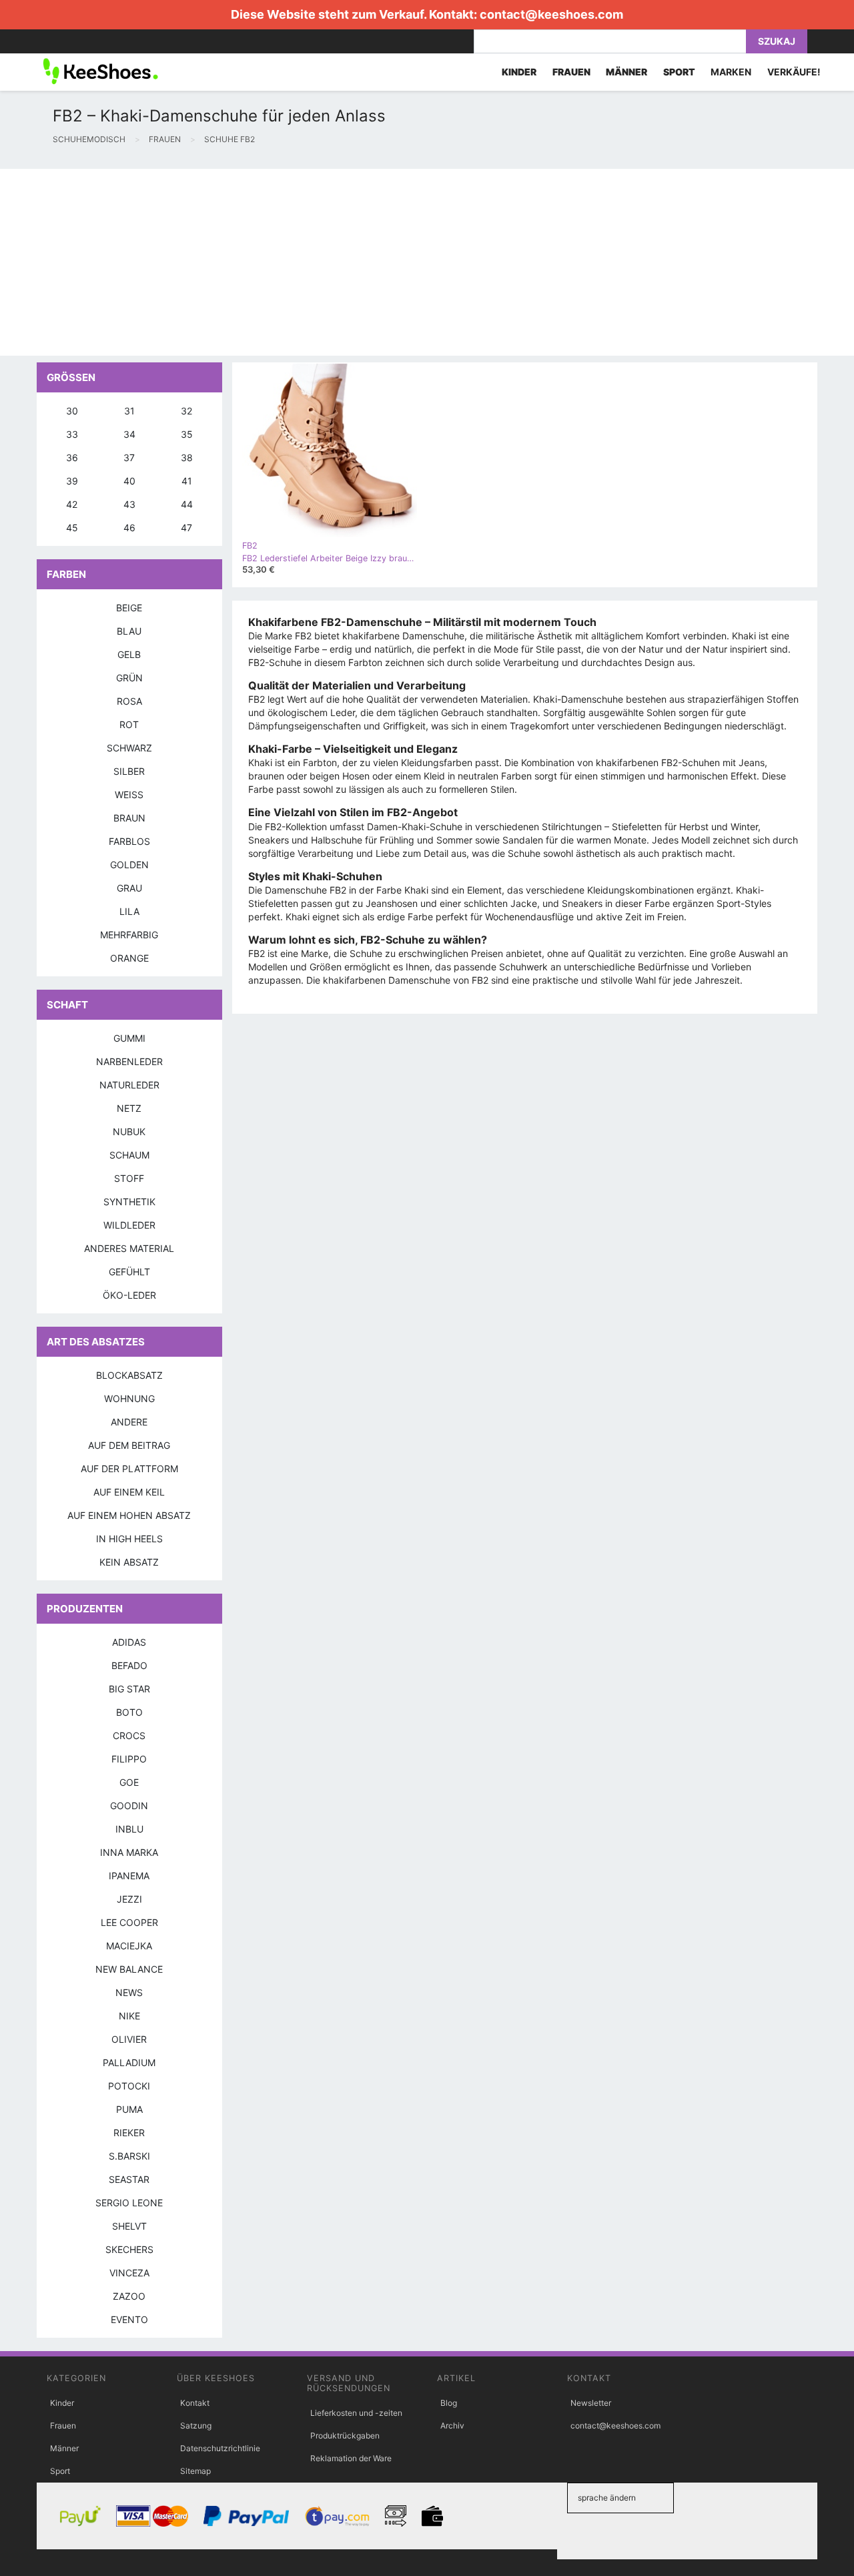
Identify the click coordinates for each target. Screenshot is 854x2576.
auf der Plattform (129, 1469)
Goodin (129, 1806)
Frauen (63, 2426)
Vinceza (129, 2273)
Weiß (129, 794)
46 (129, 528)
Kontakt (195, 2403)
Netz (129, 1108)
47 (186, 528)
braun (129, 818)
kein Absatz (129, 1562)
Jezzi (129, 1899)
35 (187, 434)
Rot (129, 724)
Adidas (129, 1642)
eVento (129, 2319)
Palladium (129, 2062)
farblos (129, 841)
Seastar (129, 2179)
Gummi (129, 1038)
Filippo (129, 1759)
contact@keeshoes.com (551, 14)
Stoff (129, 1178)
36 (72, 457)
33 (72, 434)
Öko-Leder (129, 1295)
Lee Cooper (129, 1922)
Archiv (452, 2426)
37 (129, 457)
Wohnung (129, 1398)
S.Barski (129, 2156)
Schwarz (129, 748)
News (129, 1992)
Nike (129, 2016)
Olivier (129, 2039)
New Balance (129, 1969)
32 (186, 411)
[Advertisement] (400, 262)
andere (129, 1422)
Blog (449, 2403)
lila (129, 911)
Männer (64, 2448)
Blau (129, 631)
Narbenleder (129, 1061)
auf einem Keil (129, 1492)
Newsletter (591, 2403)
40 (129, 481)
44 (187, 504)
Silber (129, 771)
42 (72, 504)
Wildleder (129, 1225)
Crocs (129, 1735)
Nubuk (129, 1132)
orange (129, 958)
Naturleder (129, 1085)
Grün (129, 678)
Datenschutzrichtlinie (220, 2448)
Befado (129, 1665)
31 (129, 411)
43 (129, 504)
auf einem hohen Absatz (129, 1515)
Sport (60, 2471)
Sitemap (195, 2471)
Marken (731, 72)
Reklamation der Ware (351, 2458)
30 (72, 411)
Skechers (129, 2249)
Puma (129, 2109)
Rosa (129, 701)
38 (187, 457)
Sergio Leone (129, 2203)
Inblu (129, 1829)
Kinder (62, 2403)
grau (129, 888)
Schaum (129, 1155)
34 (129, 434)
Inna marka (129, 1852)
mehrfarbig (129, 935)
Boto (129, 1712)
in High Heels (129, 1539)
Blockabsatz (129, 1375)
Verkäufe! (794, 72)
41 (187, 481)
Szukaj (777, 41)
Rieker (129, 2133)
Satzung (196, 2426)
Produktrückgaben (345, 2436)
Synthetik (129, 1202)
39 (72, 481)
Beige (129, 608)
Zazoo (129, 2296)
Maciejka (129, 1946)
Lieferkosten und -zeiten (356, 2413)
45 (72, 528)
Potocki (129, 2086)
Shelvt (129, 2226)
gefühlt (129, 1272)
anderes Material (129, 1248)
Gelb (129, 654)
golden (129, 865)
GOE (129, 1782)
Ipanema (129, 1876)
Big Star (129, 1689)
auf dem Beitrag (129, 1445)
